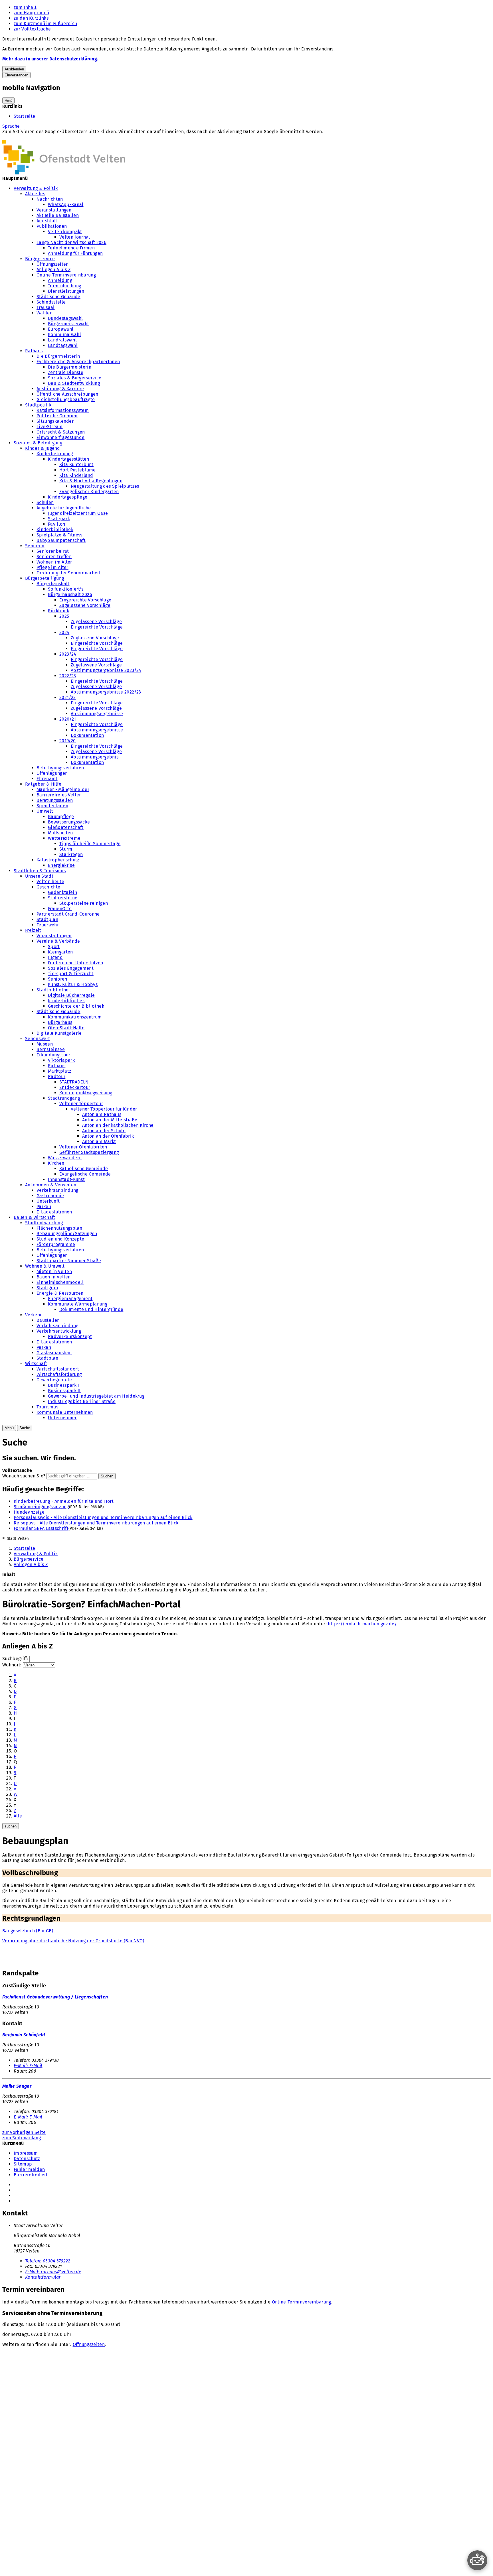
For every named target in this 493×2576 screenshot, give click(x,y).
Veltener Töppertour (81, 1104)
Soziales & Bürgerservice (75, 378)
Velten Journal (75, 237)
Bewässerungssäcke (69, 822)
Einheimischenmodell (60, 1282)
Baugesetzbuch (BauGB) (28, 1931)
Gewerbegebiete (54, 1380)
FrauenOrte (60, 909)
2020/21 (68, 719)
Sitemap (23, 2164)
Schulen (45, 502)
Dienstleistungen (66, 291)
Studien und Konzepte (60, 1239)
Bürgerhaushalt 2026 (70, 594)
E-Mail (28, 2066)
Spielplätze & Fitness (59, 535)
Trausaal (46, 307)
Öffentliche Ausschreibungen (67, 394)
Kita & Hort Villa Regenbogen (91, 481)
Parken (44, 1206)
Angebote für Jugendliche (64, 508)
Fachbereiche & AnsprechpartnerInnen (78, 362)
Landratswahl (62, 340)
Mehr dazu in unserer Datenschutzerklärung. (50, 59)
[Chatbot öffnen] (477, 2560)
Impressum (26, 2153)
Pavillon (57, 524)
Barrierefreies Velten (59, 795)
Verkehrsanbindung (57, 1190)
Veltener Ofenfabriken (83, 1147)
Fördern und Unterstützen (76, 963)
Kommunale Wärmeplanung (78, 1304)
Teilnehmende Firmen (71, 248)
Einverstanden (16, 75)
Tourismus (47, 1407)
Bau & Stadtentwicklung (74, 383)
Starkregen (71, 854)
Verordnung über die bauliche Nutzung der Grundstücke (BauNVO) (73, 1941)
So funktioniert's (66, 589)
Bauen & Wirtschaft (35, 1217)
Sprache (11, 126)
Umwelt (45, 811)
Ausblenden (14, 69)
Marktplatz (59, 1071)
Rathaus (34, 351)
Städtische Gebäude (58, 297)
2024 (64, 632)
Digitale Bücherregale (71, 995)
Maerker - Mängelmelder (63, 789)
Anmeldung (60, 280)
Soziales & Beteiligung (38, 443)
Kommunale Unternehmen (65, 1412)
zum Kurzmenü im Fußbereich (45, 24)
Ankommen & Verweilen (51, 1185)
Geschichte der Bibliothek (76, 1006)
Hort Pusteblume (78, 470)
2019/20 (67, 741)
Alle (18, 1816)
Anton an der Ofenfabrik (108, 1136)
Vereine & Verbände (58, 941)
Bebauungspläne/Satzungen (67, 1234)
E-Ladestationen (54, 1212)
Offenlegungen (52, 773)
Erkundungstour (53, 1055)
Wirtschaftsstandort (58, 1369)
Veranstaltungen (54, 210)
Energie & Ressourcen (60, 1293)
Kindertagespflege (68, 497)
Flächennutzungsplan (59, 1228)
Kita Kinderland (76, 475)
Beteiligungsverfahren (60, 768)
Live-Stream (50, 427)
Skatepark (59, 519)
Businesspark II (64, 1391)
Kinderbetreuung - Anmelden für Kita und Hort (64, 1501)
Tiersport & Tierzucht (71, 974)
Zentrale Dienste (66, 372)
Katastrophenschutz (58, 860)
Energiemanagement (70, 1299)
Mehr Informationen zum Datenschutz (43, 137)
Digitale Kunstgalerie (59, 1033)
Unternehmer (62, 1418)
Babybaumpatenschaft (61, 540)
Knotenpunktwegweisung (86, 1093)
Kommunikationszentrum (75, 1017)
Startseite (24, 116)
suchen (11, 1826)
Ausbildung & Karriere (60, 389)
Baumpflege (61, 817)
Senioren (35, 546)
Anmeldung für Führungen (75, 253)
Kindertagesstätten (69, 459)
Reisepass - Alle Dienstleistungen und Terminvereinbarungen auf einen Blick (96, 1523)
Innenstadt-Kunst (66, 1179)
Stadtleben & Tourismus (40, 871)
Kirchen (56, 1163)
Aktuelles (35, 194)
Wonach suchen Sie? (24, 1476)
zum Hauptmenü (31, 13)
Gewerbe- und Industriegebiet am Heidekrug (96, 1396)
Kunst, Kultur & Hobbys (73, 984)
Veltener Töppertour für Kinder (104, 1109)
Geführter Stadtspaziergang (89, 1152)
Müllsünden (60, 833)
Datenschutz (27, 2159)
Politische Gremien (57, 416)
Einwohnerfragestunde (60, 437)
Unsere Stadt (39, 876)
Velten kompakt (65, 232)
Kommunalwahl (64, 335)
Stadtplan (47, 919)
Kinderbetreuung (55, 454)
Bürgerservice (40, 259)
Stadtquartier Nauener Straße (69, 1261)
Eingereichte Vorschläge (85, 600)
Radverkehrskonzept (70, 1336)
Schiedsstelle (51, 302)
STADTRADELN (74, 1082)
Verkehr (33, 1315)
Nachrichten (50, 199)
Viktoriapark (61, 1060)
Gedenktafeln (62, 892)
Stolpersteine (63, 898)
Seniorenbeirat (53, 551)
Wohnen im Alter (54, 562)
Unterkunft (48, 1201)
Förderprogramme (56, 1244)
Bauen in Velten (54, 1277)
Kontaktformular (43, 2277)
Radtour (57, 1076)
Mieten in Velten (54, 1271)
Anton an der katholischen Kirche (118, 1125)
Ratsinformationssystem (63, 410)
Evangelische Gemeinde (85, 1174)
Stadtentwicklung (44, 1223)
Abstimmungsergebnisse (97, 714)
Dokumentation (87, 735)
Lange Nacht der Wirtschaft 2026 (71, 242)
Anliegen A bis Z (53, 270)
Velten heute (50, 882)
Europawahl (61, 329)
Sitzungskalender (55, 421)
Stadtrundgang (64, 1098)
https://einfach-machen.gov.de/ (362, 1624)
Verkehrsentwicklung (59, 1331)
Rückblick (58, 611)
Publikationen (52, 226)
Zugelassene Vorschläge (85, 605)
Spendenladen (52, 806)
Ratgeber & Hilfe (43, 784)
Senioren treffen (54, 557)
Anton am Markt (99, 1141)
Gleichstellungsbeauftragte (66, 399)
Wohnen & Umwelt (45, 1266)
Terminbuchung (64, 286)
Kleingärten (60, 952)
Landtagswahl (63, 345)
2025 (64, 616)
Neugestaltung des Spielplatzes (105, 486)
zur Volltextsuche (32, 29)
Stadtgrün (47, 1288)
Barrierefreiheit (31, 2175)
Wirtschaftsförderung (59, 1374)
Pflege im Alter (52, 567)
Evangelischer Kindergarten (89, 492)
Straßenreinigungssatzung (41, 1507)
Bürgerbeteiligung (45, 578)
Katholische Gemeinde (84, 1169)
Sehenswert (38, 1039)
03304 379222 (48, 2261)
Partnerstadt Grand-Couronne (68, 914)
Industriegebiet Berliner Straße (82, 1401)
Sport (54, 947)
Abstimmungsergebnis (95, 757)
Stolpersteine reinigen (84, 903)
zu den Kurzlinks (31, 18)
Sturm (66, 849)
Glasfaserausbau (54, 1353)
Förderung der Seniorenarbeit (69, 573)
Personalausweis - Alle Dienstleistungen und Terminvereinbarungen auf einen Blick (103, 1517)
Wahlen (45, 313)
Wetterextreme (64, 838)
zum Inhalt (25, 7)
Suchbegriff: (15, 1659)
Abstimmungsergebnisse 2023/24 (106, 670)
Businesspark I (63, 1385)
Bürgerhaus (60, 1022)
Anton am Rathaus (102, 1114)
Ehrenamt (47, 779)
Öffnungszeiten (52, 264)
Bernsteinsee (51, 1049)
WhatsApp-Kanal (66, 205)
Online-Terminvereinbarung (66, 275)
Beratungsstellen (55, 800)
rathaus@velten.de (53, 2272)
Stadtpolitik (38, 405)
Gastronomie (50, 1196)
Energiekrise (61, 865)
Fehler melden (29, 2169)
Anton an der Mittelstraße (110, 1120)
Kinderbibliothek (55, 529)
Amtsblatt (47, 221)
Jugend (55, 957)
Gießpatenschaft (66, 827)
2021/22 (67, 697)
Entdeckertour (75, 1087)
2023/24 (68, 654)
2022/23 (68, 676)
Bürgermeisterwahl (68, 324)
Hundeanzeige (29, 1512)
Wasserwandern (65, 1158)
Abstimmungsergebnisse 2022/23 (106, 692)
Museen (45, 1044)
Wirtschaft (36, 1364)
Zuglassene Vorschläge (95, 638)
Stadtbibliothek (54, 990)
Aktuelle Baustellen (58, 215)
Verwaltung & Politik (36, 188)
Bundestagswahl (65, 318)
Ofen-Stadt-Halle (66, 1028)
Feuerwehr (48, 925)
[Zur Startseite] (64, 173)
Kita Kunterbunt (76, 464)
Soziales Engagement (71, 968)
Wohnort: (12, 1665)
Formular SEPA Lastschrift (41, 1528)
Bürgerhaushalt (53, 584)
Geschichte (48, 887)
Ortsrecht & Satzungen (61, 432)
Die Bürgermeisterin (58, 356)
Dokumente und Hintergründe (91, 1309)
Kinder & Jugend (43, 448)
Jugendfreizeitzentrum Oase (78, 513)
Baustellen (48, 1320)
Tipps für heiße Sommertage (90, 844)
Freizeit (33, 930)
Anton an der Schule (104, 1131)
